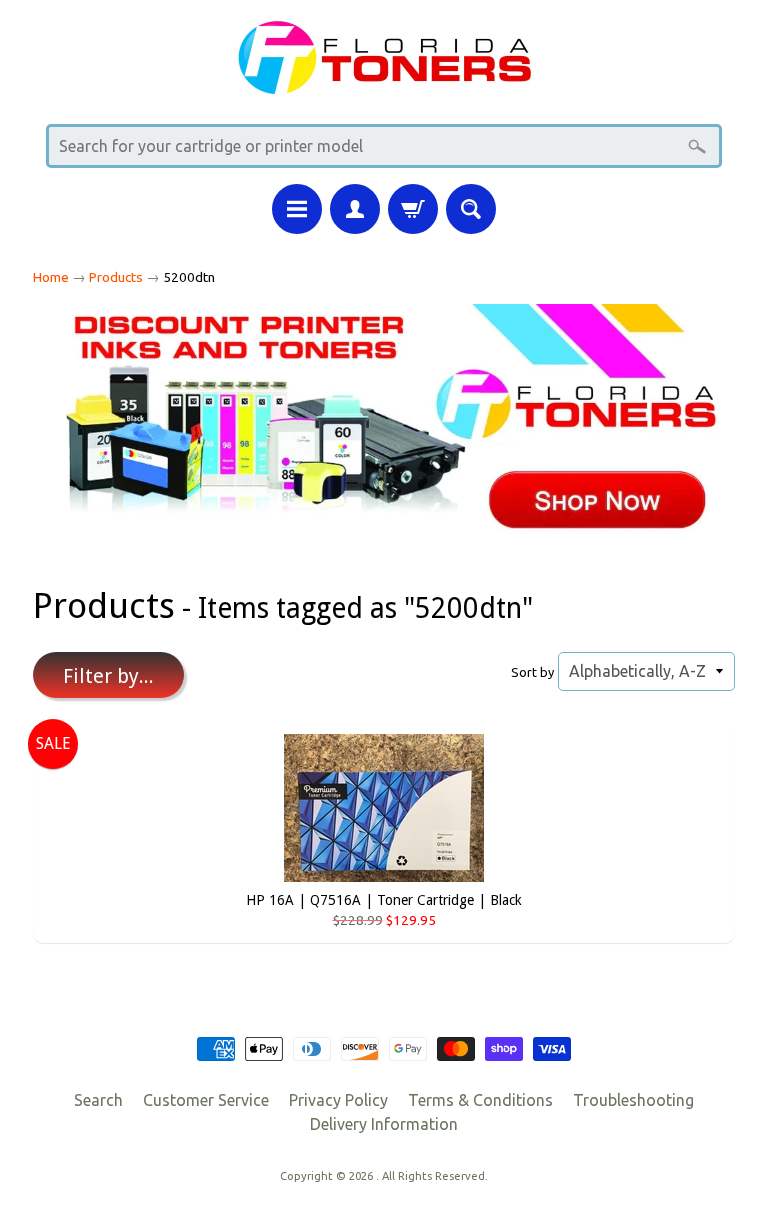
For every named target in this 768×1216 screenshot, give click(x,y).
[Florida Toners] (384, 81)
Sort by (532, 672)
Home (51, 277)
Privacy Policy (338, 1100)
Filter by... (108, 676)
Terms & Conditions (480, 1100)
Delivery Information (384, 1124)
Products (116, 277)
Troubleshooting (633, 1100)
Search (98, 1100)
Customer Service (206, 1100)
